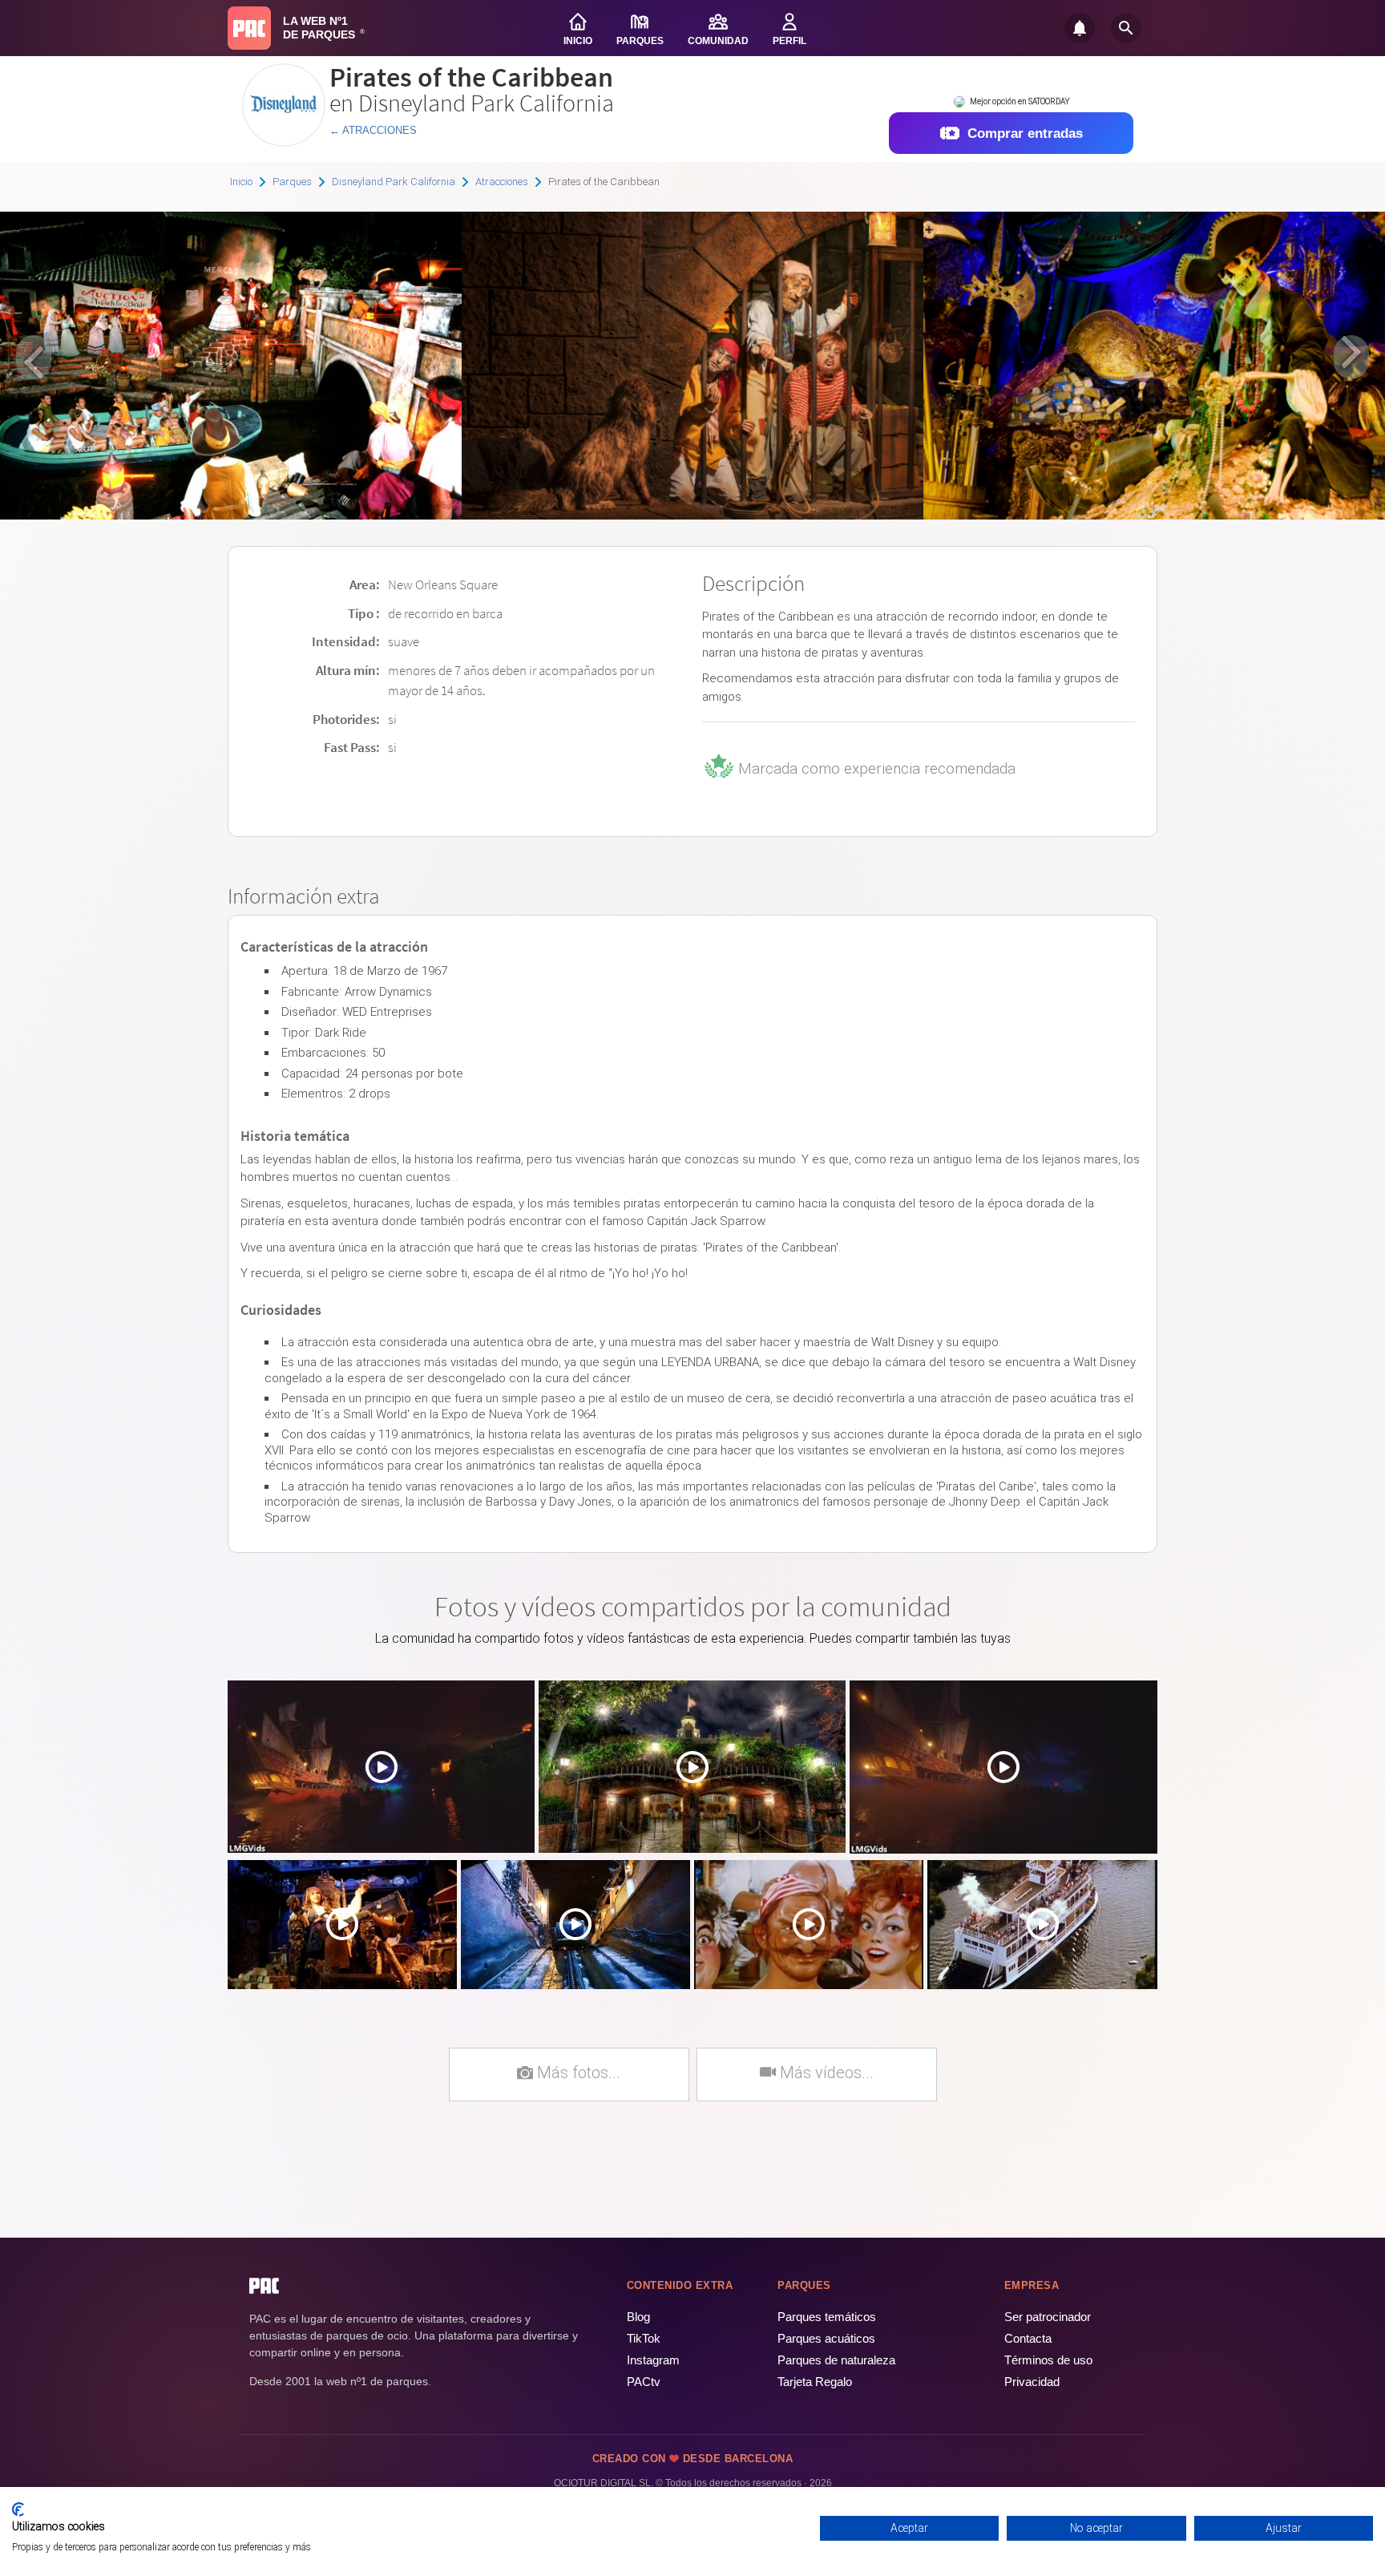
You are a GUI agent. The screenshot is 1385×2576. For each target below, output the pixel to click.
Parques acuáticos (826, 2338)
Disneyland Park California (394, 182)
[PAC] (249, 28)
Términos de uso (1048, 2360)
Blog (638, 2317)
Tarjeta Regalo (815, 2382)
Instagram (653, 2360)
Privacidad (1032, 2382)
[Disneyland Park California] (284, 141)
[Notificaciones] (1080, 28)
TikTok (644, 2338)
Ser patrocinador (1048, 2317)
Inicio (241, 182)
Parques (292, 182)
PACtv (644, 2382)
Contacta (1028, 2338)
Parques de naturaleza (836, 2360)
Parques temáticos (827, 2317)
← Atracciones (373, 130)
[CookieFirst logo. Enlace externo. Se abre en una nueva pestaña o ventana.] (18, 2509)
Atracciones (502, 182)
